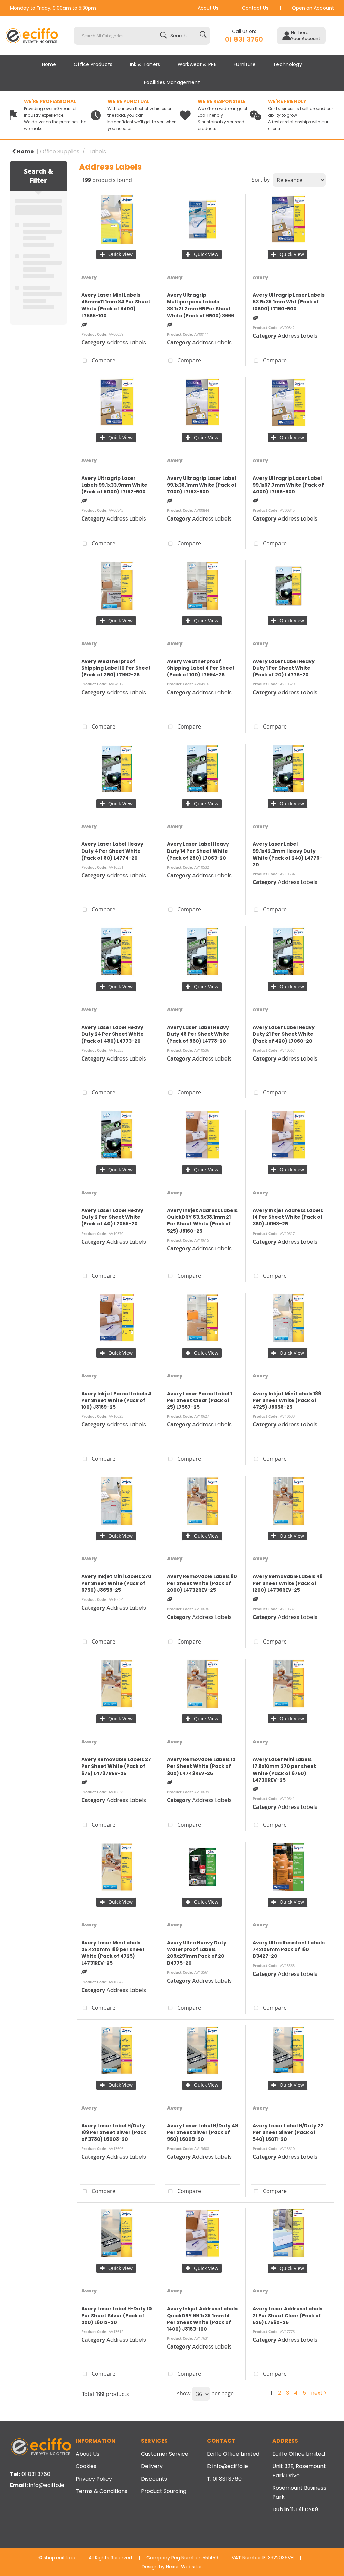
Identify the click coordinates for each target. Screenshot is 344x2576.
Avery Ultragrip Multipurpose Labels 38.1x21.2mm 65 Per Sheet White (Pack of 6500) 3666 (201, 305)
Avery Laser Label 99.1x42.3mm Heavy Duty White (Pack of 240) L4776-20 (287, 854)
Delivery (152, 2466)
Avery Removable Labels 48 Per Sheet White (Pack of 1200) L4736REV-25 (288, 1583)
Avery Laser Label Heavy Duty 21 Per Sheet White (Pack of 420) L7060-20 (284, 1034)
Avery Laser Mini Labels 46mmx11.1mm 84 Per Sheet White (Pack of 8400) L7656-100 (116, 305)
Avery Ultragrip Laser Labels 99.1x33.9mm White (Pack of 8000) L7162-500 (114, 485)
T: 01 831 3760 (224, 2479)
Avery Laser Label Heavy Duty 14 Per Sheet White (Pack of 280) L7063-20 (198, 851)
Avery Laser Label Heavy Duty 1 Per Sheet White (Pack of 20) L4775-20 (284, 668)
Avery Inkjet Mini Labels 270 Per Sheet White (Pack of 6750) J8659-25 (116, 1583)
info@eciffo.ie (47, 2485)
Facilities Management (172, 82)
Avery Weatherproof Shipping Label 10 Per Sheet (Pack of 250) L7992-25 (116, 668)
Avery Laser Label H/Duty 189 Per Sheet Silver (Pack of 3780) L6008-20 (114, 2132)
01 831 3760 (244, 39)
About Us (208, 8)
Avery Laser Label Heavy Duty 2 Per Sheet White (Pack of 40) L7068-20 (112, 1217)
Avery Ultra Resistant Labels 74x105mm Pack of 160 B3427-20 (289, 1949)
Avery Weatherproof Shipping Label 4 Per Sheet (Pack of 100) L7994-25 (201, 668)
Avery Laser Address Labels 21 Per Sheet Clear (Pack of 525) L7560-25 (288, 2315)
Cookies (86, 2466)
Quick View (120, 254)
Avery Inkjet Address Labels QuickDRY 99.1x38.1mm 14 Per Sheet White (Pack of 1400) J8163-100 (202, 2319)
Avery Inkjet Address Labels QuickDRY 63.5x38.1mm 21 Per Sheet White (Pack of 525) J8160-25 (202, 1221)
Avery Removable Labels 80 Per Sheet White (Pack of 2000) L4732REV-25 (202, 1583)
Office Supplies (60, 151)
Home (49, 64)
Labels (98, 151)
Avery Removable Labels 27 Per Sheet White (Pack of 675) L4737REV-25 (116, 1766)
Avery (89, 277)
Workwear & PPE (197, 64)
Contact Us (255, 8)
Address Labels (126, 343)
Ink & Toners (145, 64)
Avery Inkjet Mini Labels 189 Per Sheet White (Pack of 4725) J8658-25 (287, 1400)
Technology (288, 64)
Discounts (154, 2479)
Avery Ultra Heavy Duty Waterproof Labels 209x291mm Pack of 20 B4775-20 (197, 1953)
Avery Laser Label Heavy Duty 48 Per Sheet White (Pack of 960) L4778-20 (198, 1034)
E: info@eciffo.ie (227, 2466)
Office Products (93, 64)
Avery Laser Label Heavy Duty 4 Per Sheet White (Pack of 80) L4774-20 (112, 851)
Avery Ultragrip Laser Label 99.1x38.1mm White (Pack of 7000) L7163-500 (202, 485)
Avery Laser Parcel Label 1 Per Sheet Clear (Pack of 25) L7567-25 (200, 1400)
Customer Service (165, 2454)
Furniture (245, 64)
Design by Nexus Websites (172, 2567)
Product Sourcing (164, 2491)
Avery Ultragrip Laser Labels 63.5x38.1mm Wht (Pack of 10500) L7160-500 (289, 302)
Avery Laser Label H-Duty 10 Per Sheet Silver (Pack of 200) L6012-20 (117, 2315)
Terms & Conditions (101, 2491)
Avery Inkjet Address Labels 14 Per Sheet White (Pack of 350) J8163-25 (288, 1217)
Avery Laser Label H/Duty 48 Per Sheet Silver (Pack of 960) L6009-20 (203, 2132)
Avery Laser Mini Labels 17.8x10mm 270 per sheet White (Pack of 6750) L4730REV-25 (284, 1770)
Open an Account (313, 8)
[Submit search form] (175, 36)
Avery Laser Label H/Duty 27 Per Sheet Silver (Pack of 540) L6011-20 (288, 2132)
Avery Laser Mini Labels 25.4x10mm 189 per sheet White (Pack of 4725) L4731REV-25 (113, 1953)
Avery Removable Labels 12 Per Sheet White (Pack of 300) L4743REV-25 (201, 1766)
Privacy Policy (94, 2479)
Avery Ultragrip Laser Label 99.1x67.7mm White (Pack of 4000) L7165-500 (288, 485)
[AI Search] (203, 36)
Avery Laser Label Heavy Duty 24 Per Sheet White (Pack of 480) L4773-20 (113, 1034)
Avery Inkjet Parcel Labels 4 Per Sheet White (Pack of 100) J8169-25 (116, 1400)
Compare (103, 360)
